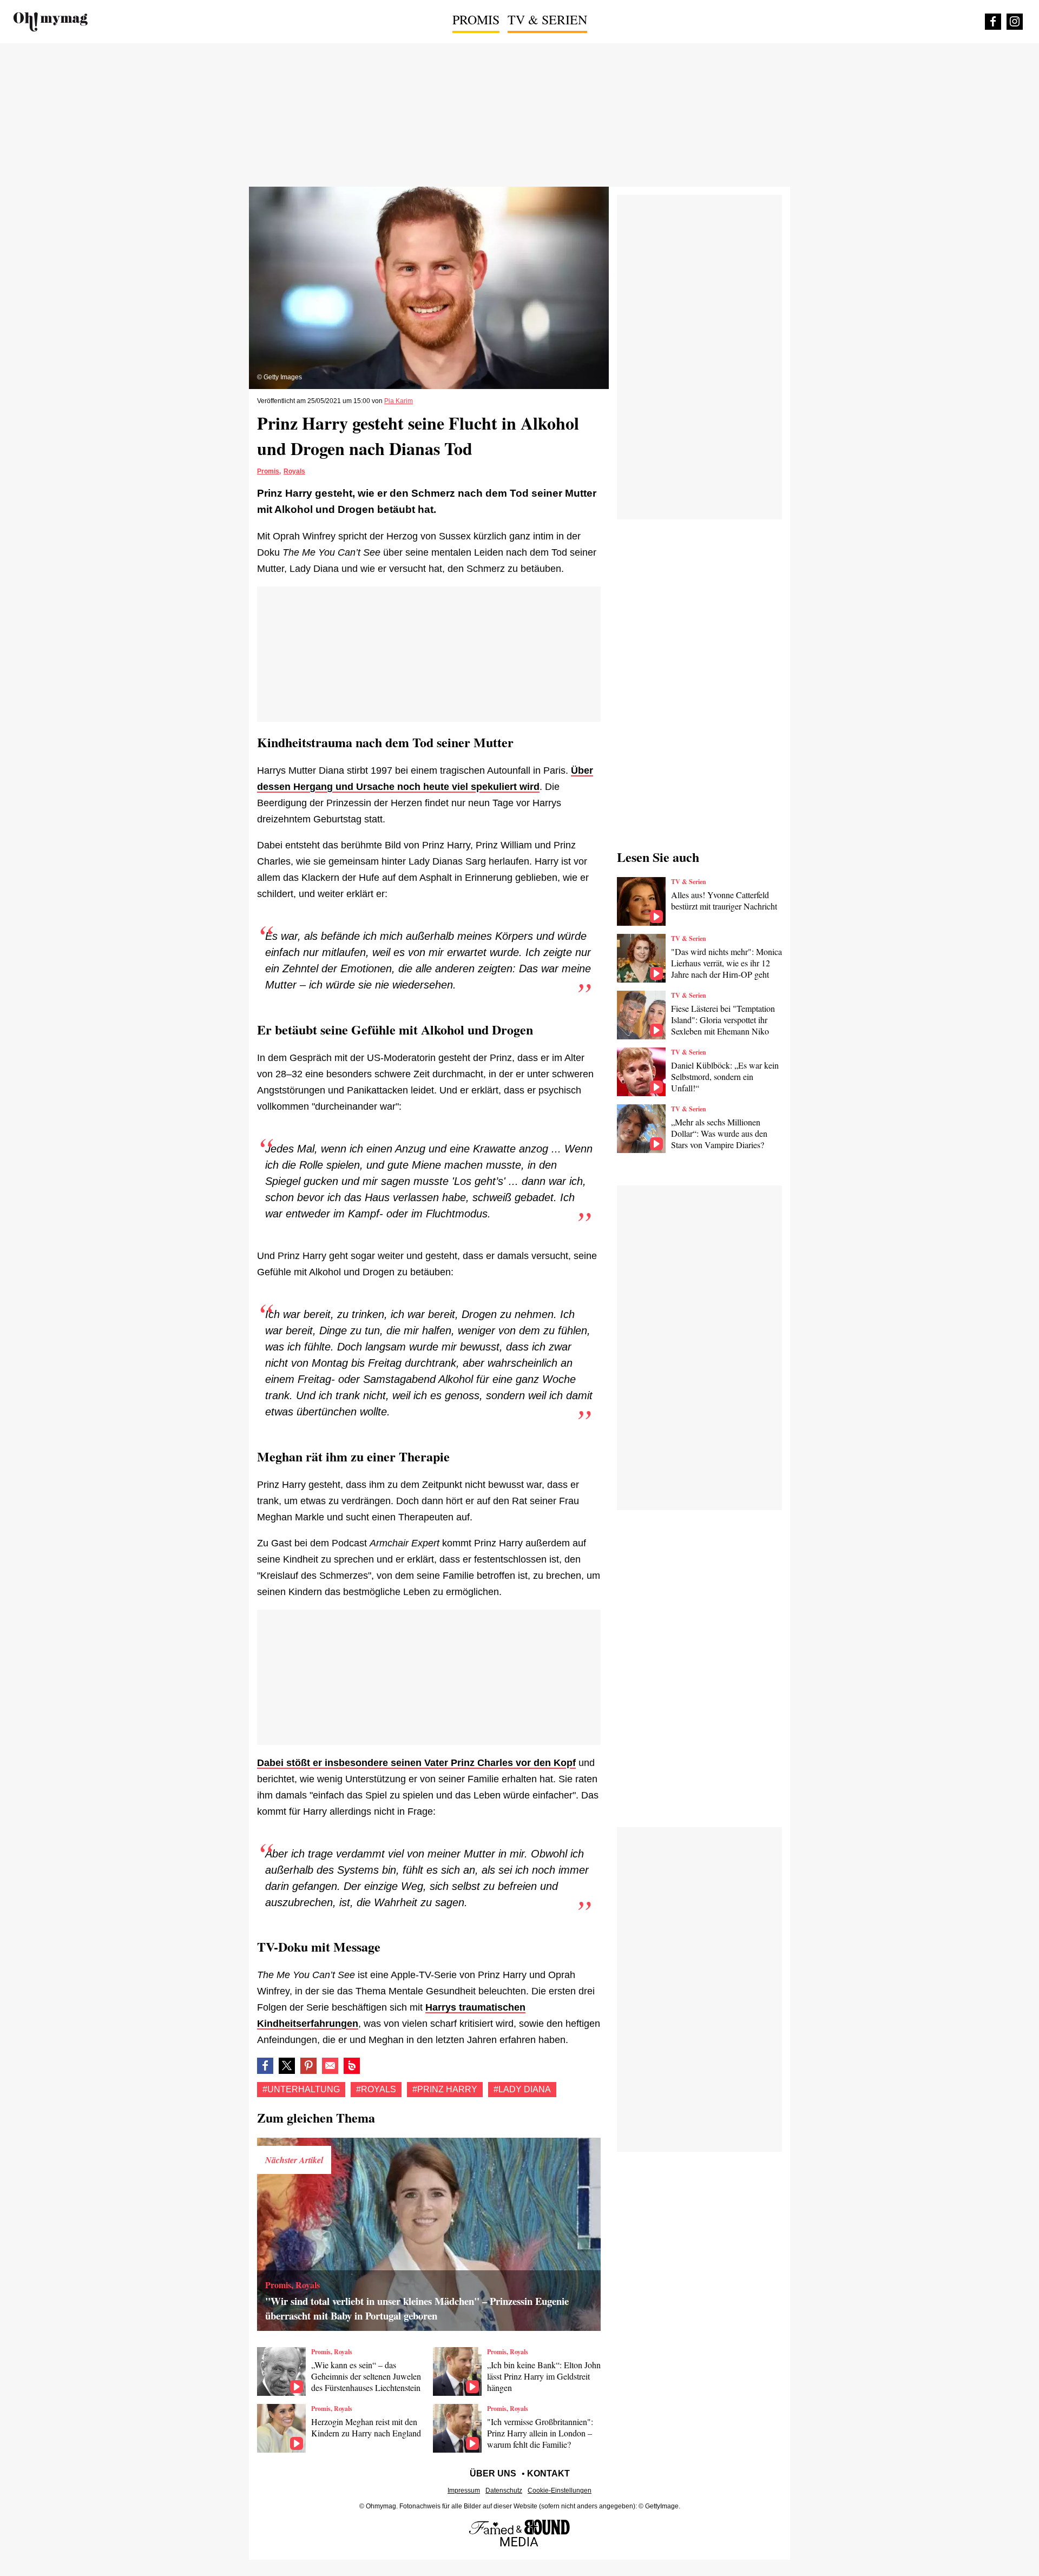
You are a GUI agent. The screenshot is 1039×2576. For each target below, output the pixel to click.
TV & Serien (547, 19)
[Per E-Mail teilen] (330, 2066)
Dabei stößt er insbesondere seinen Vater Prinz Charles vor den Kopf (416, 1763)
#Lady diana (522, 2089)
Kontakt (548, 2473)
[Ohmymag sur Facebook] (993, 22)
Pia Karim (399, 401)
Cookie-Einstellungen (560, 2491)
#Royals (376, 2089)
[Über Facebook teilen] (265, 2066)
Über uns (493, 2473)
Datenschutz (504, 2491)
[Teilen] (308, 2066)
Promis (476, 19)
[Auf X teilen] (287, 2066)
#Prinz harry (445, 2089)
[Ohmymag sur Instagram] (1015, 22)
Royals (294, 471)
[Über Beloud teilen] (352, 2066)
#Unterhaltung (301, 2089)
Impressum (464, 2491)
